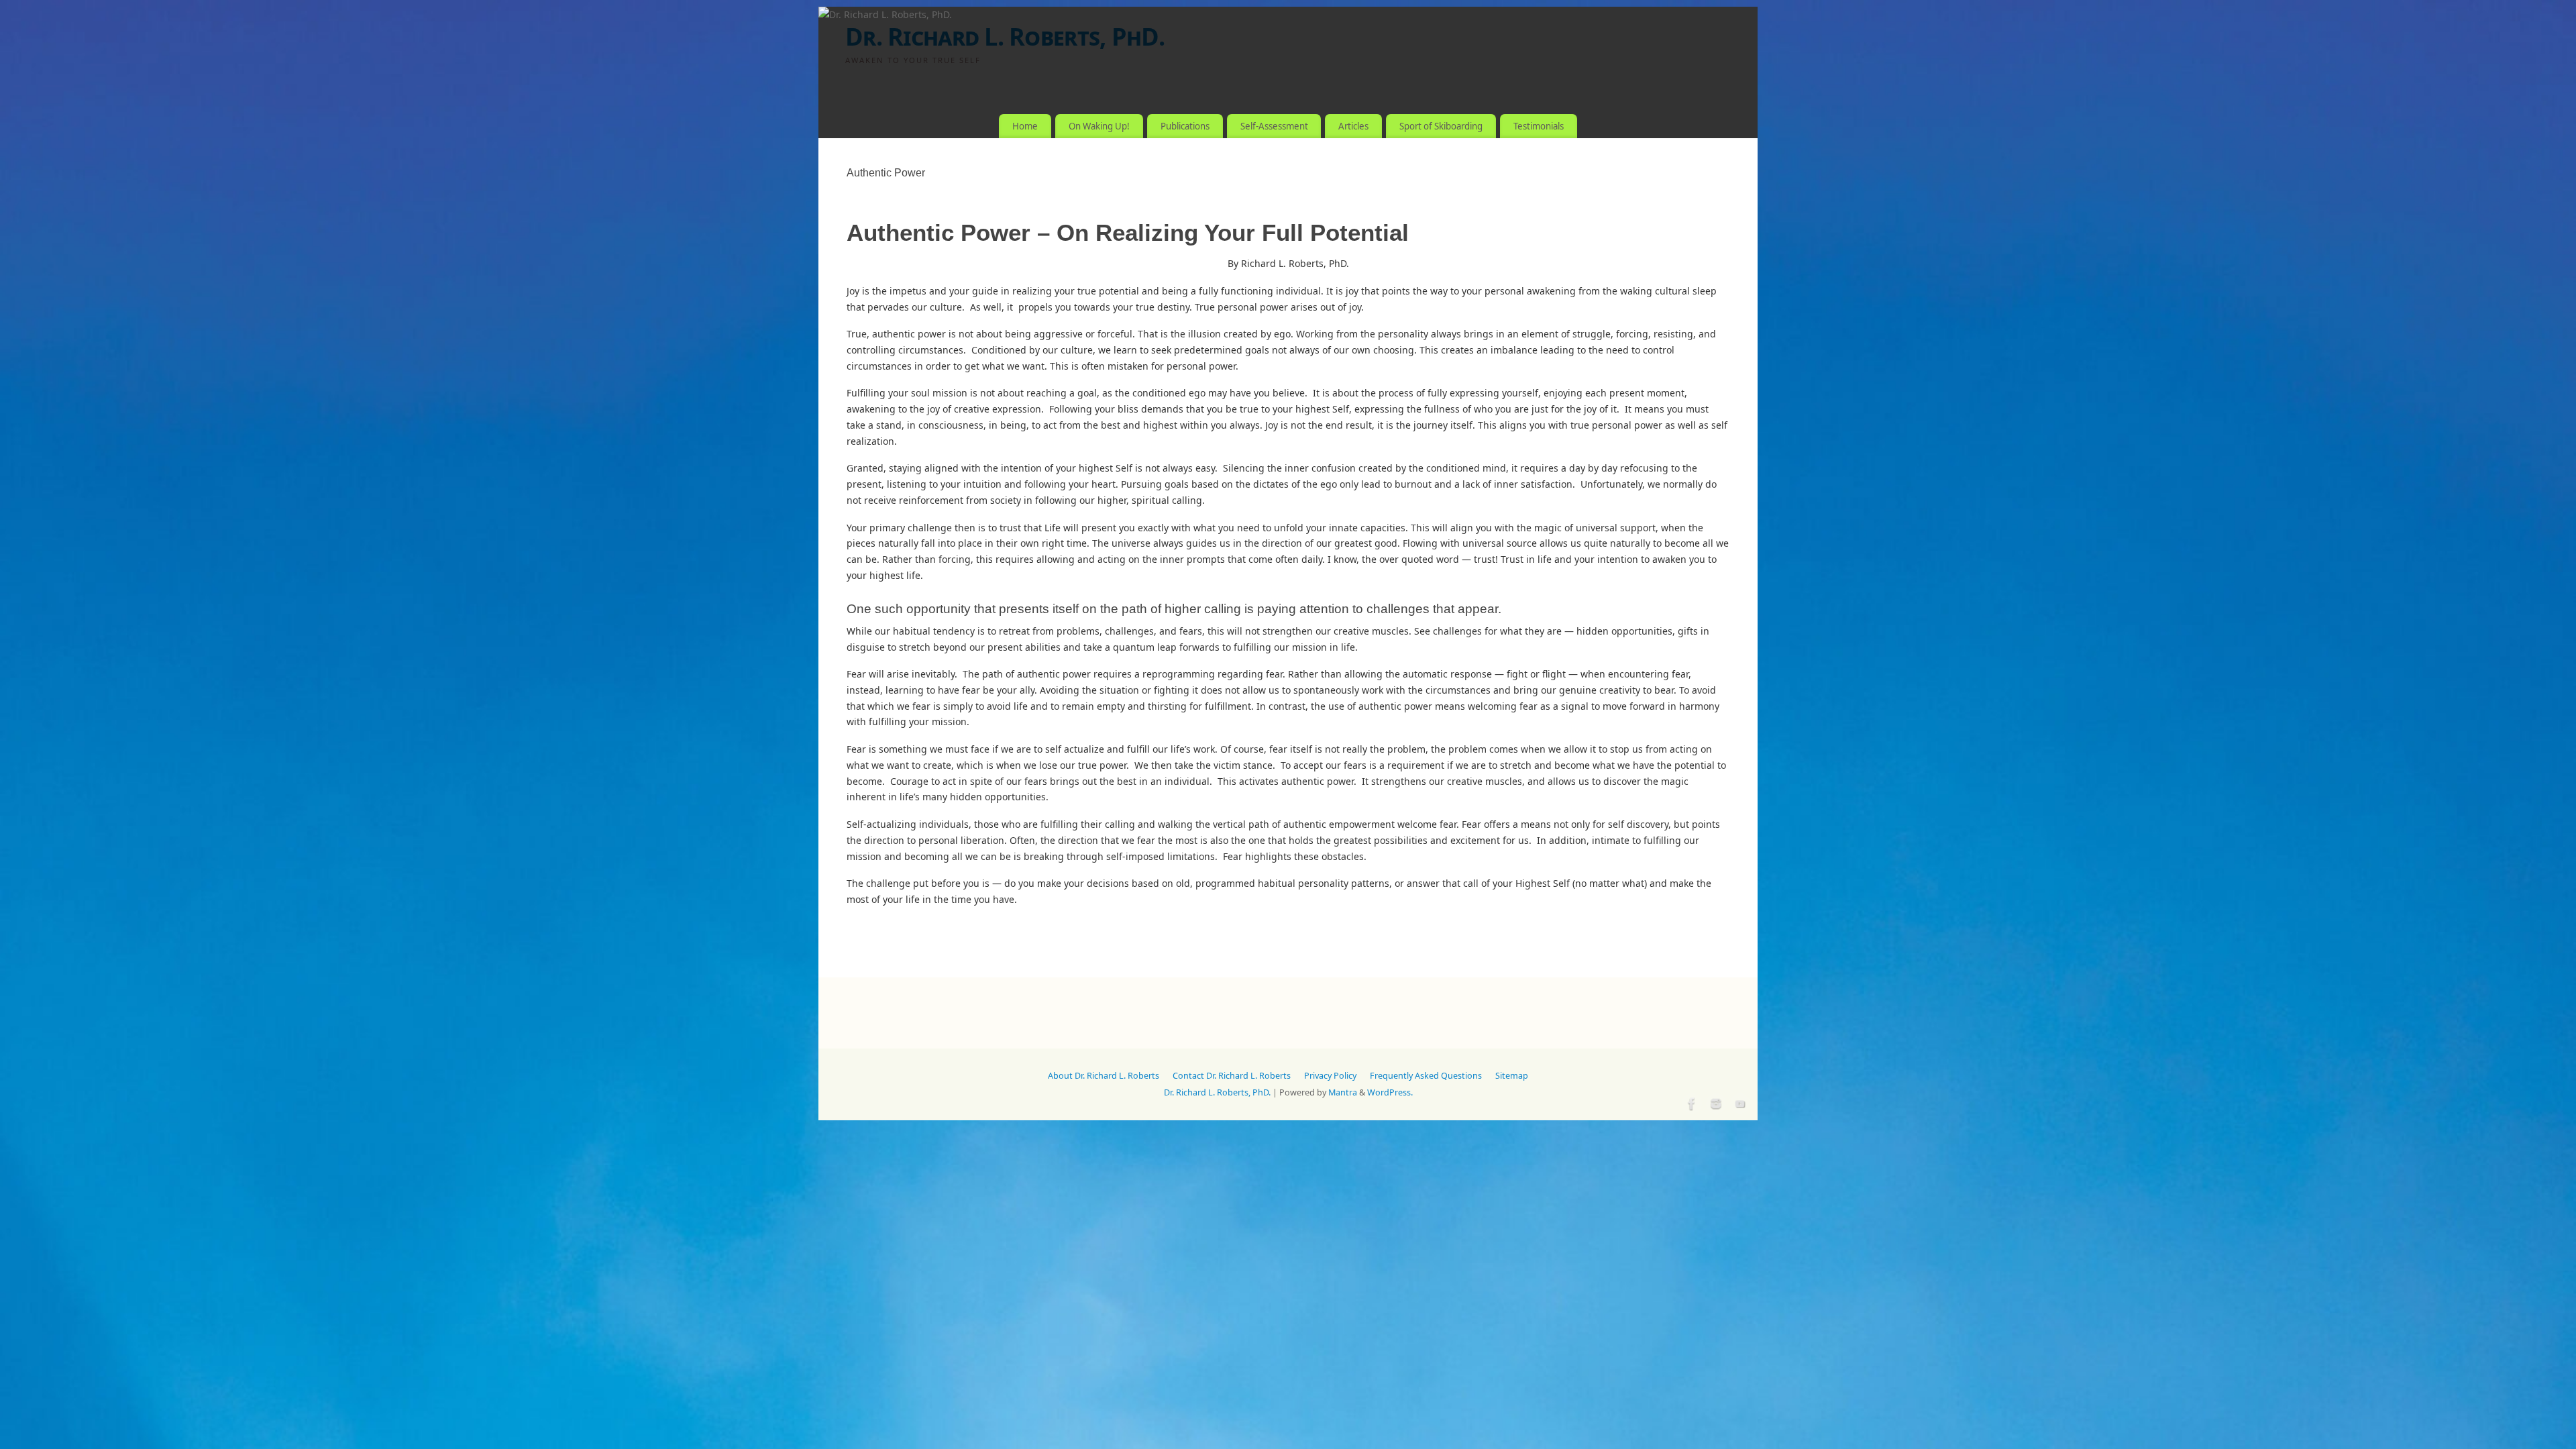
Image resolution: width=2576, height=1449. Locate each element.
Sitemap (1512, 1076)
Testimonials (1539, 126)
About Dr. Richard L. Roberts (1104, 1076)
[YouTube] (1739, 1102)
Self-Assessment (1274, 126)
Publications (1185, 126)
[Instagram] (1715, 1102)
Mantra (1343, 1092)
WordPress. (1390, 1092)
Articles (1353, 126)
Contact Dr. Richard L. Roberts (1232, 1076)
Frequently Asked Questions (1426, 1076)
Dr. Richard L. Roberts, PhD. (1005, 37)
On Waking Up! (1099, 126)
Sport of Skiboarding (1441, 126)
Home (1025, 126)
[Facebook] (1690, 1102)
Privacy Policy (1330, 1076)
